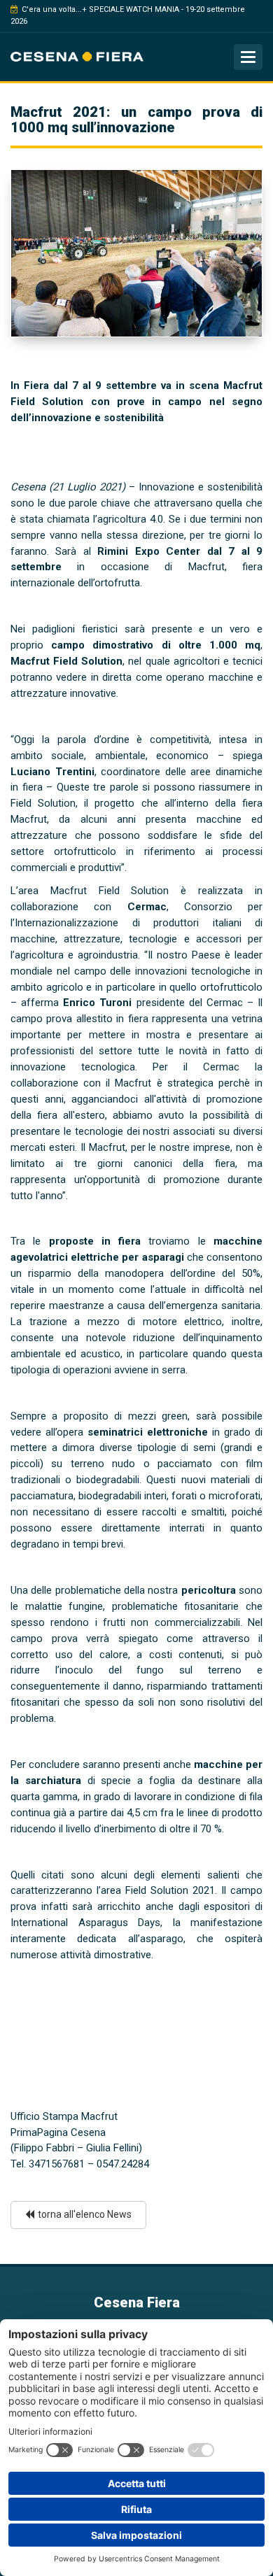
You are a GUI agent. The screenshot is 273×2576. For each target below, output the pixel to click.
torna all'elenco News (85, 2214)
